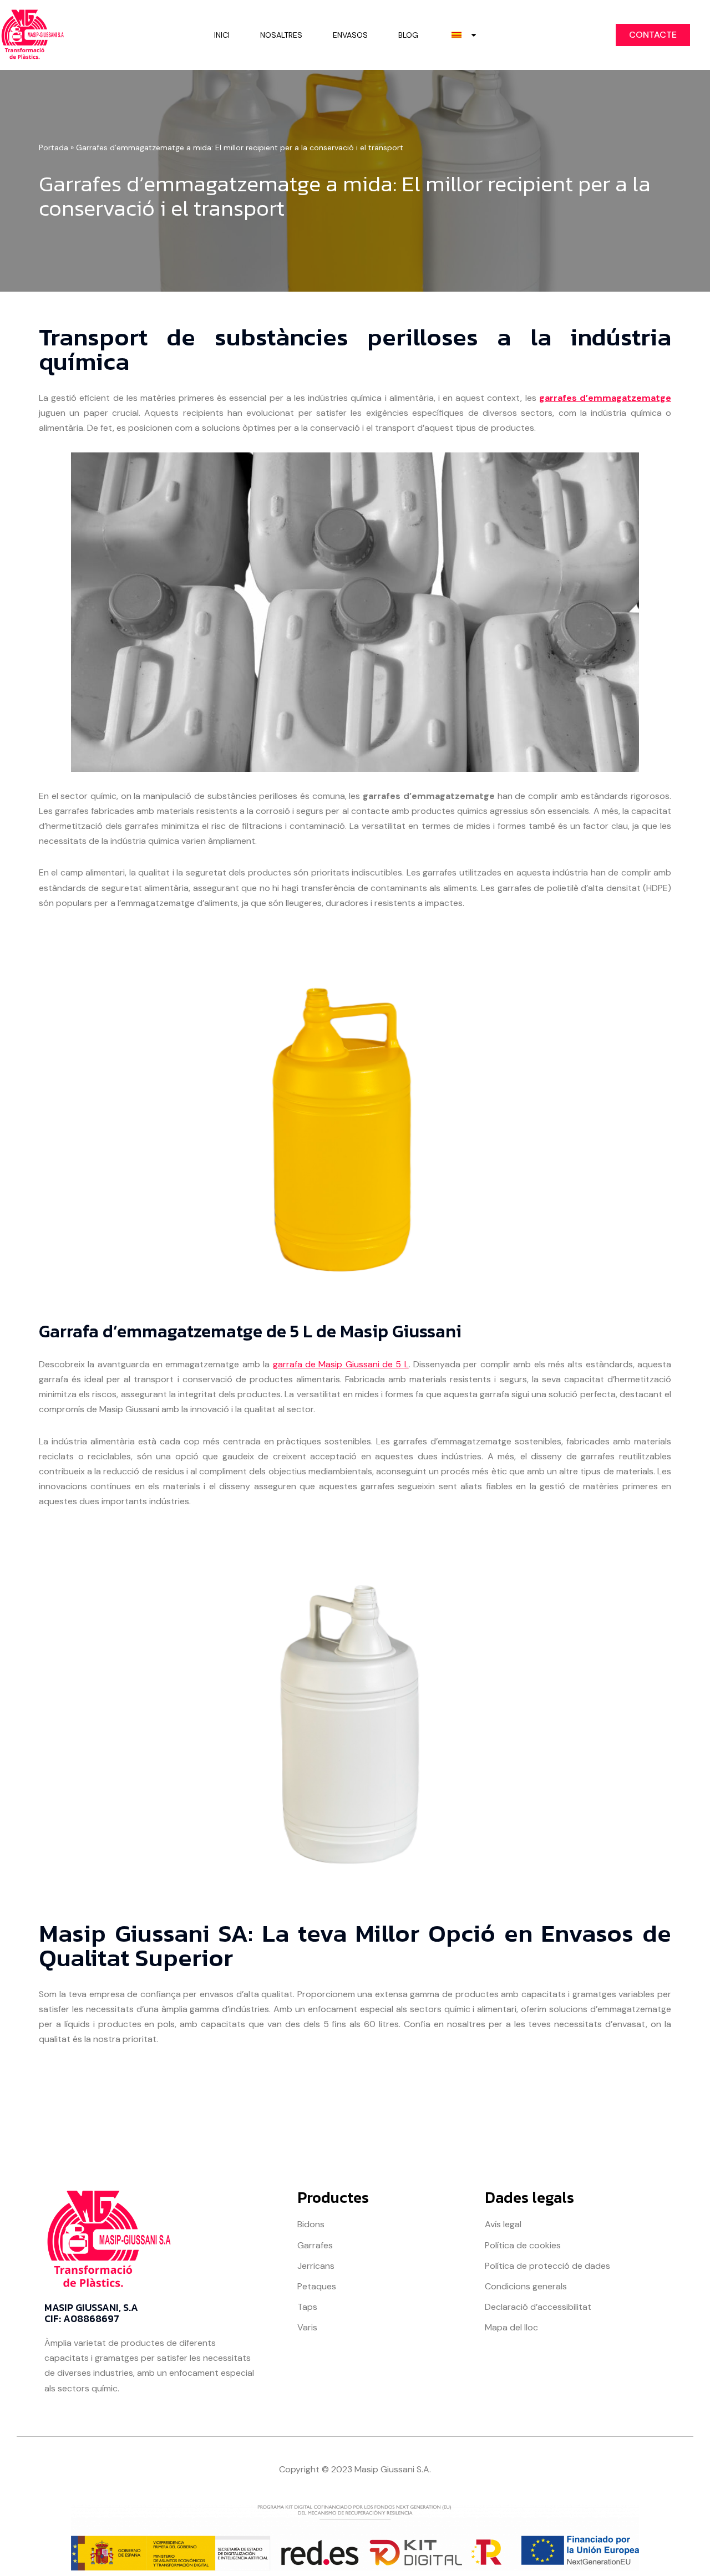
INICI (222, 35)
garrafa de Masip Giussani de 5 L (341, 1364)
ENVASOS (350, 35)
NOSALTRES (281, 35)
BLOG (408, 35)
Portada (54, 147)
